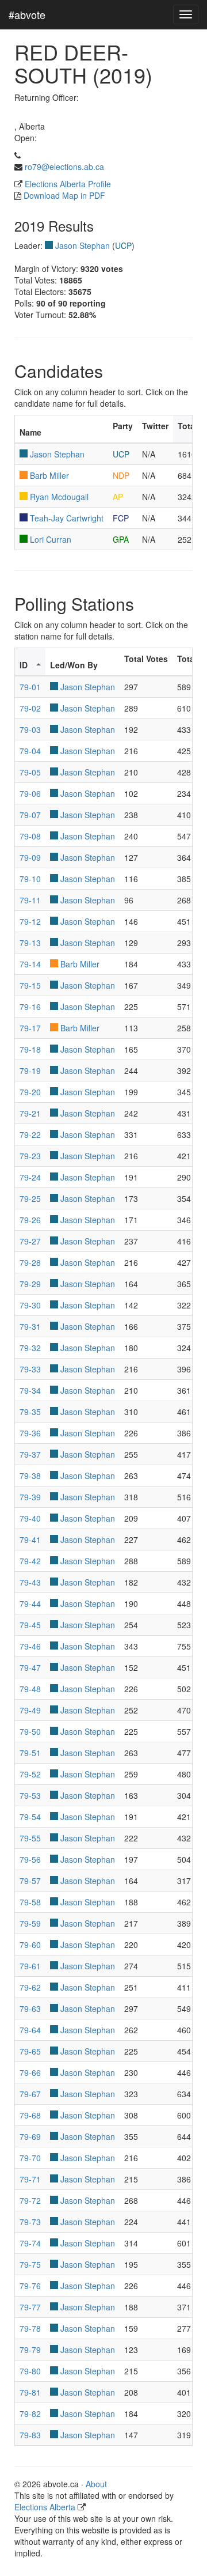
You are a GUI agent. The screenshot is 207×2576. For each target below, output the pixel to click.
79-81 (30, 2392)
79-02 (30, 708)
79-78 (30, 2328)
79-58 (30, 1902)
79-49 (30, 1710)
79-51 (30, 1753)
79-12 (30, 921)
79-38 (30, 1476)
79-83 (30, 2435)
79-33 (30, 1369)
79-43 (30, 1582)
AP (118, 497)
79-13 (30, 943)
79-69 (30, 2136)
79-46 (30, 1646)
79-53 (30, 1795)
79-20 (30, 1092)
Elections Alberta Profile (68, 184)
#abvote (27, 14)
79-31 (30, 1326)
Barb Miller (49, 475)
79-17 (30, 1028)
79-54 (30, 1817)
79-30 (30, 1305)
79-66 (30, 2072)
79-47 (30, 1667)
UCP (123, 245)
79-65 (30, 2051)
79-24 (30, 1177)
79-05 (30, 772)
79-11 (30, 900)
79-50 (30, 1731)
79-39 (30, 1497)
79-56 (30, 1859)
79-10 (30, 879)
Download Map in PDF (64, 195)
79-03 (30, 729)
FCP (121, 518)
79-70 (30, 2158)
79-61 (30, 1966)
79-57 (30, 1881)
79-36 (30, 1433)
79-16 (30, 1007)
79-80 (30, 2371)
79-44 (30, 1603)
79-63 (30, 2008)
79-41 (30, 1539)
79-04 (30, 751)
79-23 (30, 1156)
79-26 (30, 1220)
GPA (121, 539)
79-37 (30, 1454)
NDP (121, 475)
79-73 (30, 2222)
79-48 (30, 1689)
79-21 (30, 1113)
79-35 (30, 1412)
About (96, 2484)
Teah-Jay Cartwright (67, 518)
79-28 (30, 1262)
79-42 (30, 1561)
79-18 (30, 1049)
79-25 (30, 1198)
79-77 (30, 2307)
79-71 (30, 2179)
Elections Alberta (45, 2507)
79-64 (30, 2030)
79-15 (30, 985)
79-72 (30, 2200)
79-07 (30, 815)
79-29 (30, 1284)
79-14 (30, 964)
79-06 (30, 793)
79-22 (30, 1134)
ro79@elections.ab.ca (64, 167)
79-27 (30, 1241)
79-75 (30, 2264)
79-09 (30, 857)
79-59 (30, 1923)
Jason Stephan (83, 245)
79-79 (30, 2350)
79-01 (30, 687)
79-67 (30, 2094)
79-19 (30, 1071)
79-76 (30, 2286)
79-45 (30, 1625)
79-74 (30, 2243)
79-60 (30, 1945)
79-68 (30, 2115)
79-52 (30, 1774)
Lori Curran (51, 539)
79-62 (30, 1987)
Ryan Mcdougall (59, 497)
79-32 (30, 1348)
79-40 (30, 1518)
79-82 (30, 2414)
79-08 (30, 836)
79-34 (30, 1390)
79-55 (30, 1838)
